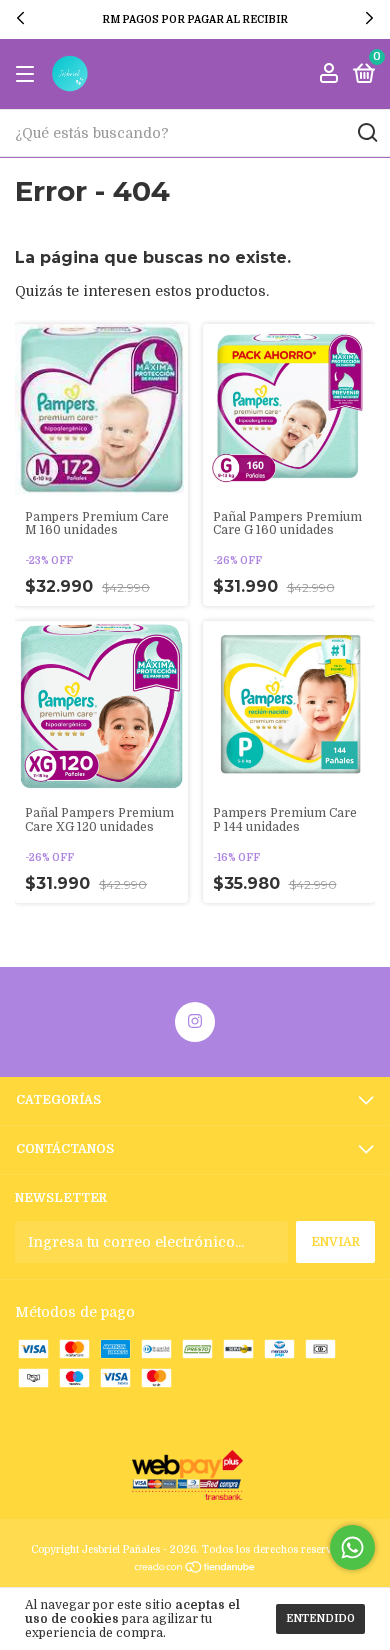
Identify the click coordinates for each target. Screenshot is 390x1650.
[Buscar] (366, 133)
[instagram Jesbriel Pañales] (195, 1022)
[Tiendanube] (195, 1569)
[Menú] (28, 75)
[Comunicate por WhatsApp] (352, 1547)
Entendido (320, 1618)
